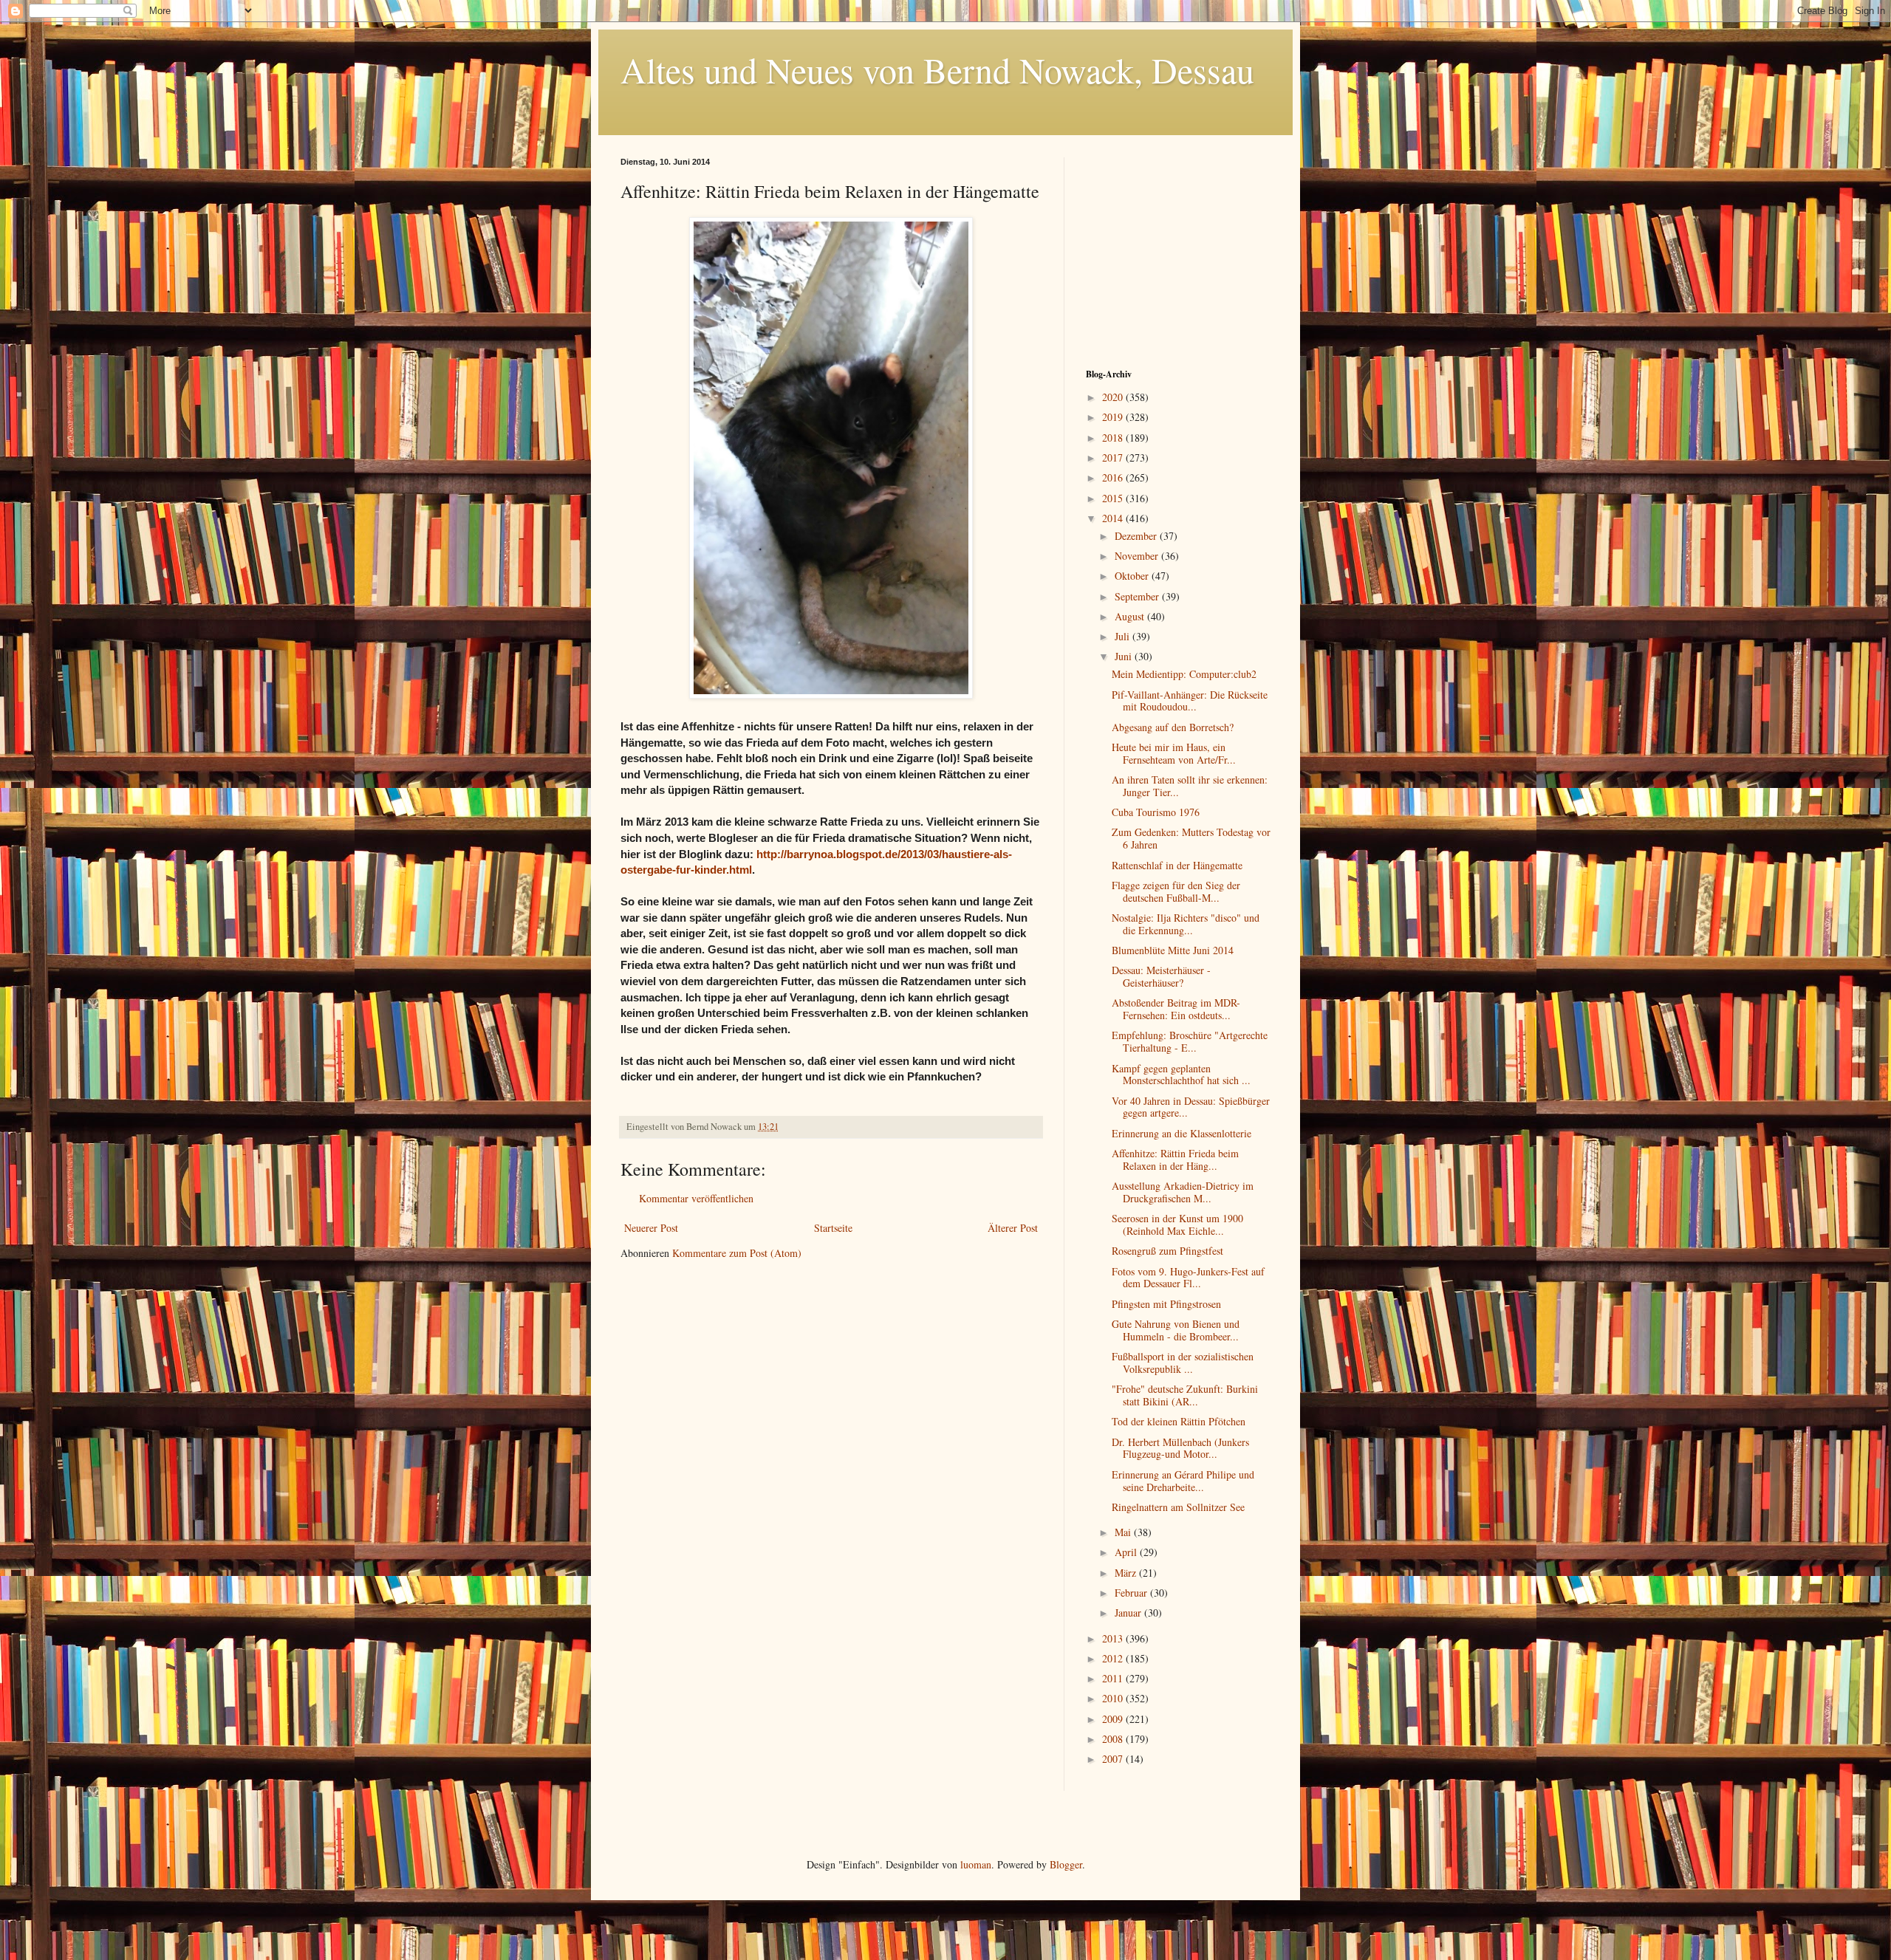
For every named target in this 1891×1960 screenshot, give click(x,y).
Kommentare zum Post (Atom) (737, 1253)
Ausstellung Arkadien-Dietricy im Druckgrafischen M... (1183, 1192)
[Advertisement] (1178, 250)
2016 (1114, 477)
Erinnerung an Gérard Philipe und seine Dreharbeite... (1183, 1481)
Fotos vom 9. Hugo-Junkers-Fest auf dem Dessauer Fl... (1188, 1278)
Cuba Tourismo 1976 (1156, 812)
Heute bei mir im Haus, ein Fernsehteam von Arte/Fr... (1174, 753)
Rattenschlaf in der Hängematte (1177, 865)
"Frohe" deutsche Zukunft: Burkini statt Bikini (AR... (1185, 1395)
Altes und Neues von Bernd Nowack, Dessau (937, 69)
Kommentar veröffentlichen (696, 1198)
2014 (1114, 518)
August (1131, 616)
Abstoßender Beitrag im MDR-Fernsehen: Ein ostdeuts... (1176, 1009)
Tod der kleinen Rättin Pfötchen (1179, 1421)
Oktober (1133, 576)
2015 (1114, 498)
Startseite (833, 1228)
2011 (1114, 1678)
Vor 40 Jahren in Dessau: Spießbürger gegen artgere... (1191, 1107)
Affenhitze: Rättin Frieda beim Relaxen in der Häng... (1175, 1159)
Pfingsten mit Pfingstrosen (1166, 1304)
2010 (1114, 1698)
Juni (1125, 656)
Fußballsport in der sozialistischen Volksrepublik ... (1183, 1363)
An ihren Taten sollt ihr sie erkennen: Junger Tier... (1190, 786)
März (1127, 1573)
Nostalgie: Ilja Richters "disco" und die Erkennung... (1186, 924)
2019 (1114, 417)
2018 (1114, 438)
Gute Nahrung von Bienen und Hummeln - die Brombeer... (1176, 1330)
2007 (1114, 1759)
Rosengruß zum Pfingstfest (1167, 1251)
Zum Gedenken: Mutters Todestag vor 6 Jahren (1191, 838)
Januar (1129, 1613)
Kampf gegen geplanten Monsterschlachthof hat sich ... (1181, 1075)
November (1138, 556)
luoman (976, 1864)
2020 (1114, 397)
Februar (1132, 1593)
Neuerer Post (651, 1228)
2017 (1114, 458)
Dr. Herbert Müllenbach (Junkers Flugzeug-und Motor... (1180, 1448)
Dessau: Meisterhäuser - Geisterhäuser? (1161, 976)
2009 (1114, 1719)
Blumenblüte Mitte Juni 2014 (1173, 950)
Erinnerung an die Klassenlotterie (1182, 1133)
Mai (1124, 1532)
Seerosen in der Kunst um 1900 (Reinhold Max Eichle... (1177, 1224)
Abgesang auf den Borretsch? (1173, 727)
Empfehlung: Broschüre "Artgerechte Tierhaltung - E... (1190, 1041)
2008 (1114, 1739)
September (1138, 596)
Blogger (1066, 1864)
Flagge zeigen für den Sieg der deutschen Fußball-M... (1176, 891)
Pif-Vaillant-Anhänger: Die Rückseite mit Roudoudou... (1190, 701)
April (1127, 1552)
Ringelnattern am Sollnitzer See (1178, 1507)
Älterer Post (1013, 1228)
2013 (1114, 1638)
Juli (1124, 636)
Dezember (1137, 536)
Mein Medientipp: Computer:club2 (1184, 674)
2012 (1114, 1658)
